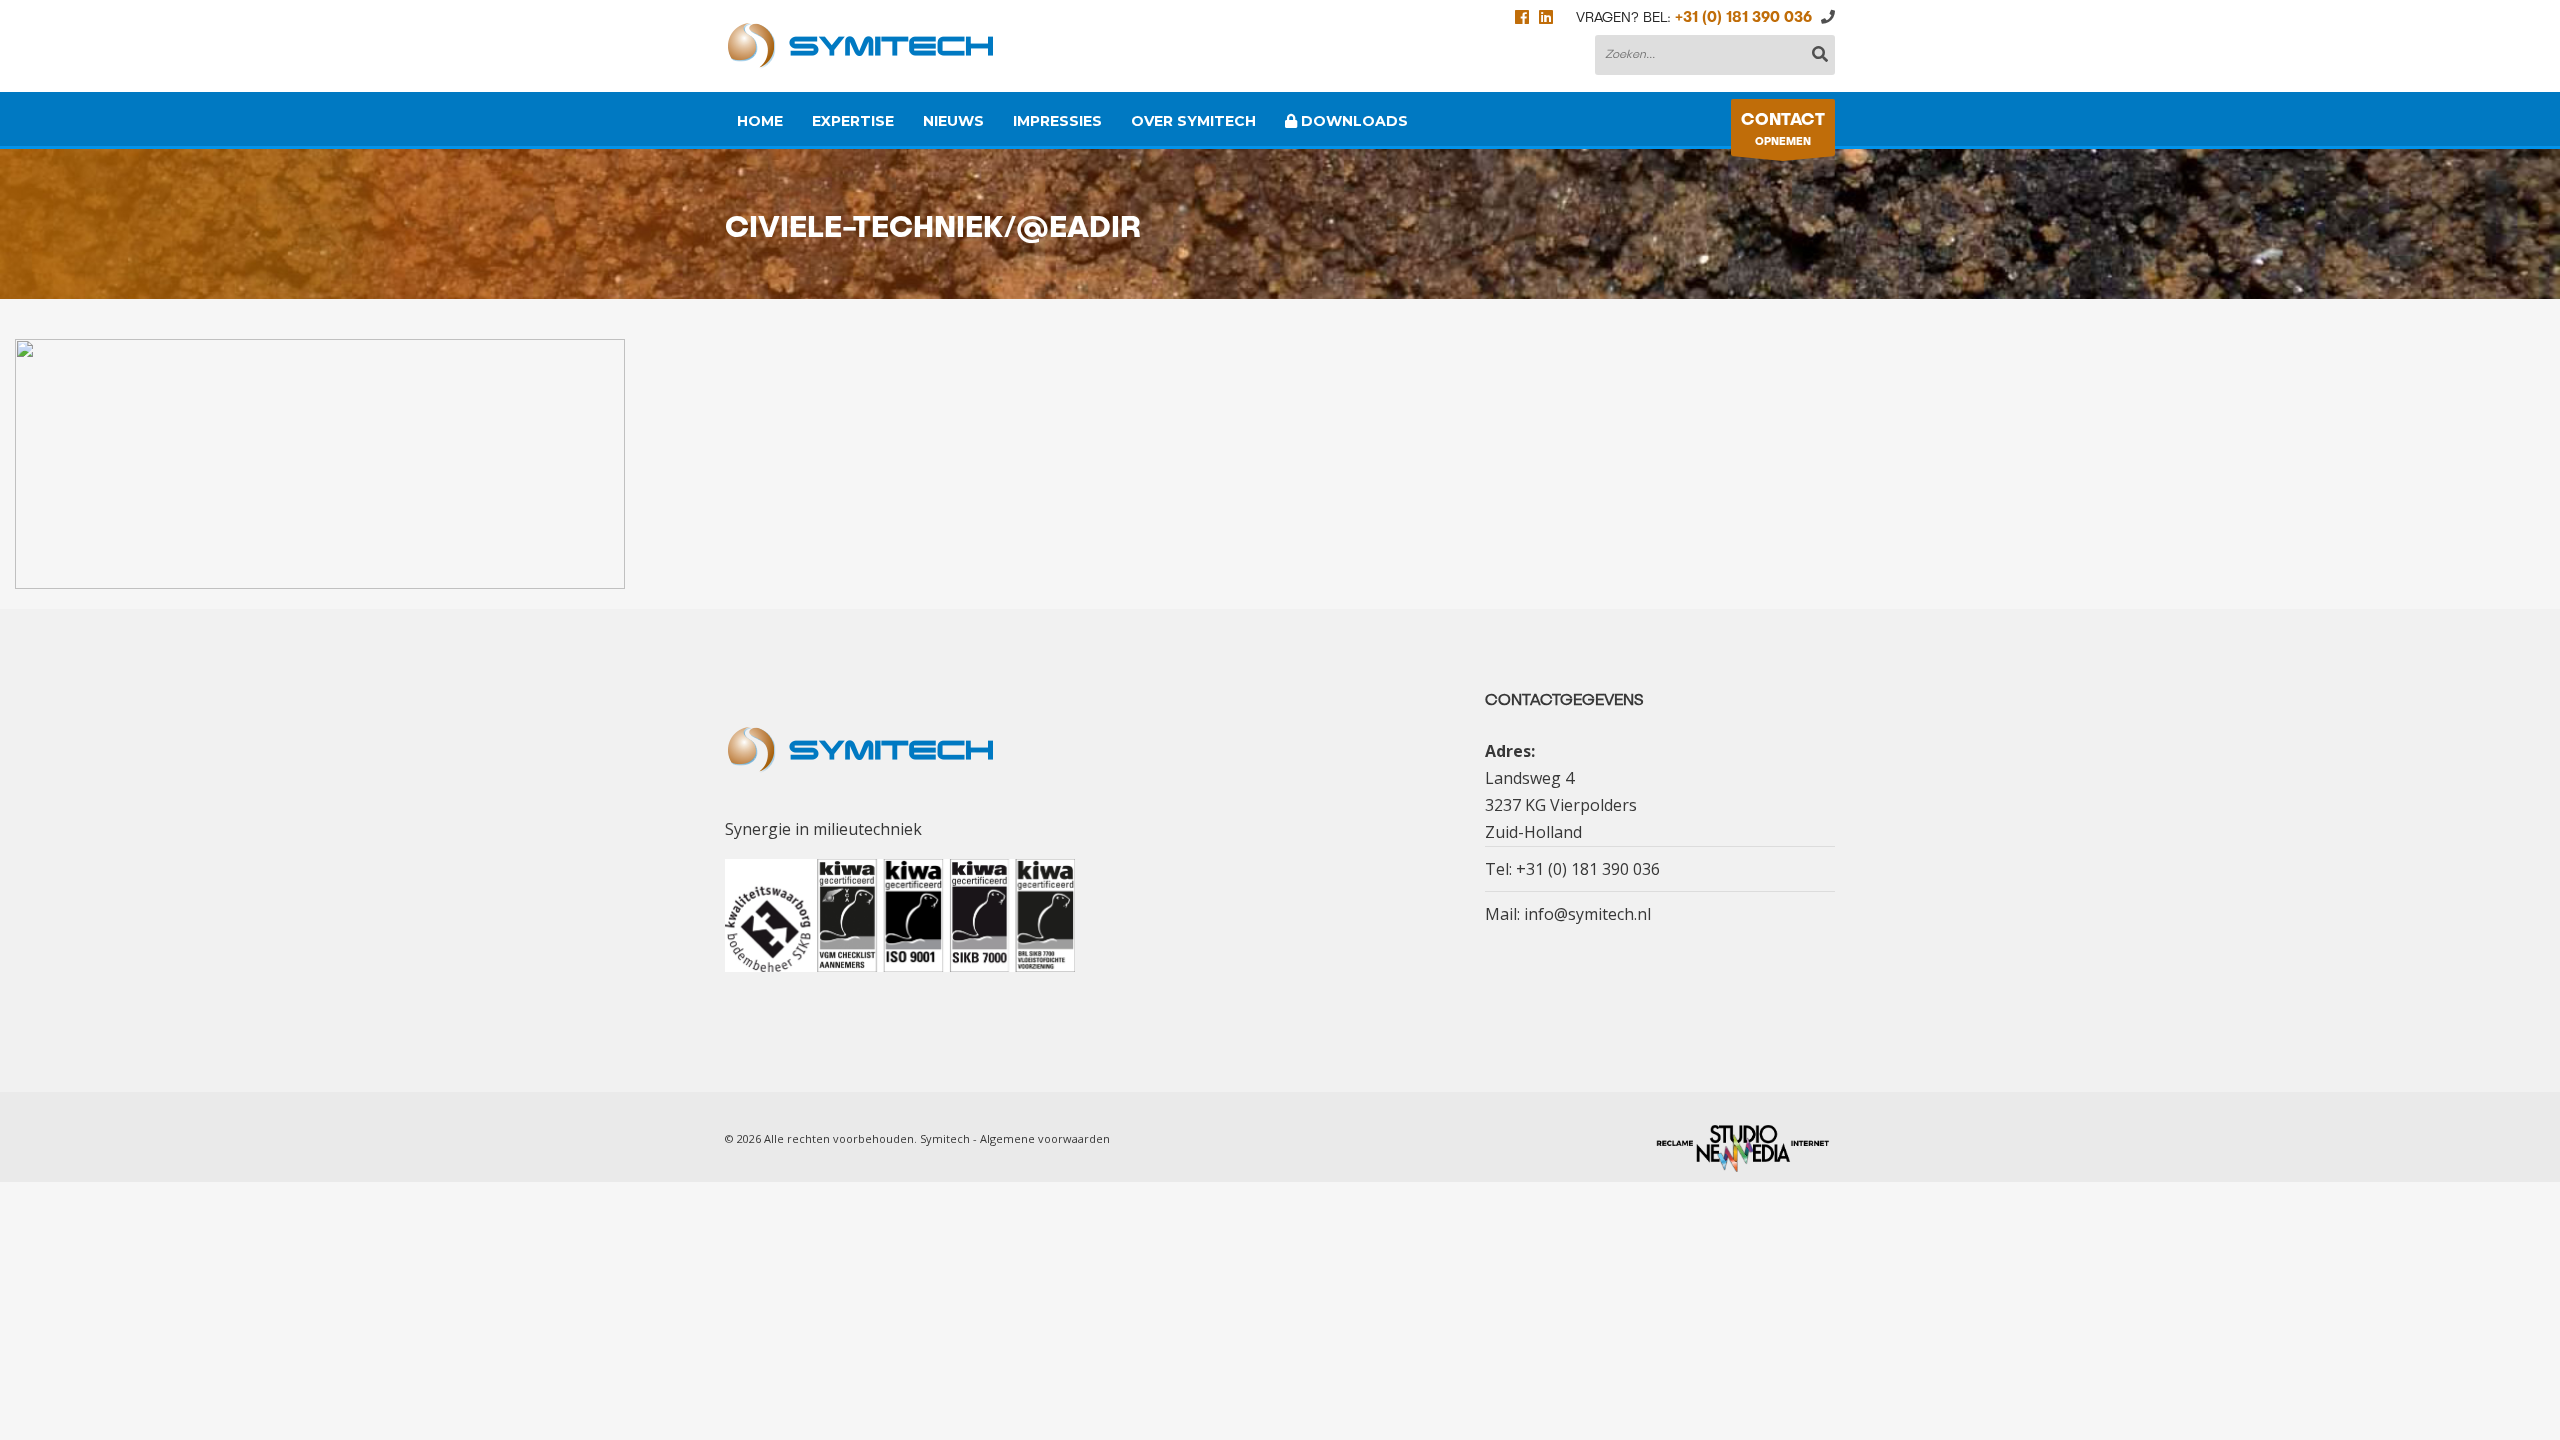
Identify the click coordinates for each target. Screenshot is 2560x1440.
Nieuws (953, 121)
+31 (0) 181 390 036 (1743, 17)
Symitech (945, 1138)
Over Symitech (1193, 121)
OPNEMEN (1783, 129)
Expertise (853, 121)
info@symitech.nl (1587, 914)
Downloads (1352, 121)
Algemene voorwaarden (1045, 1138)
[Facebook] (1522, 17)
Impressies (1057, 121)
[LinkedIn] (1546, 17)
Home (760, 121)
